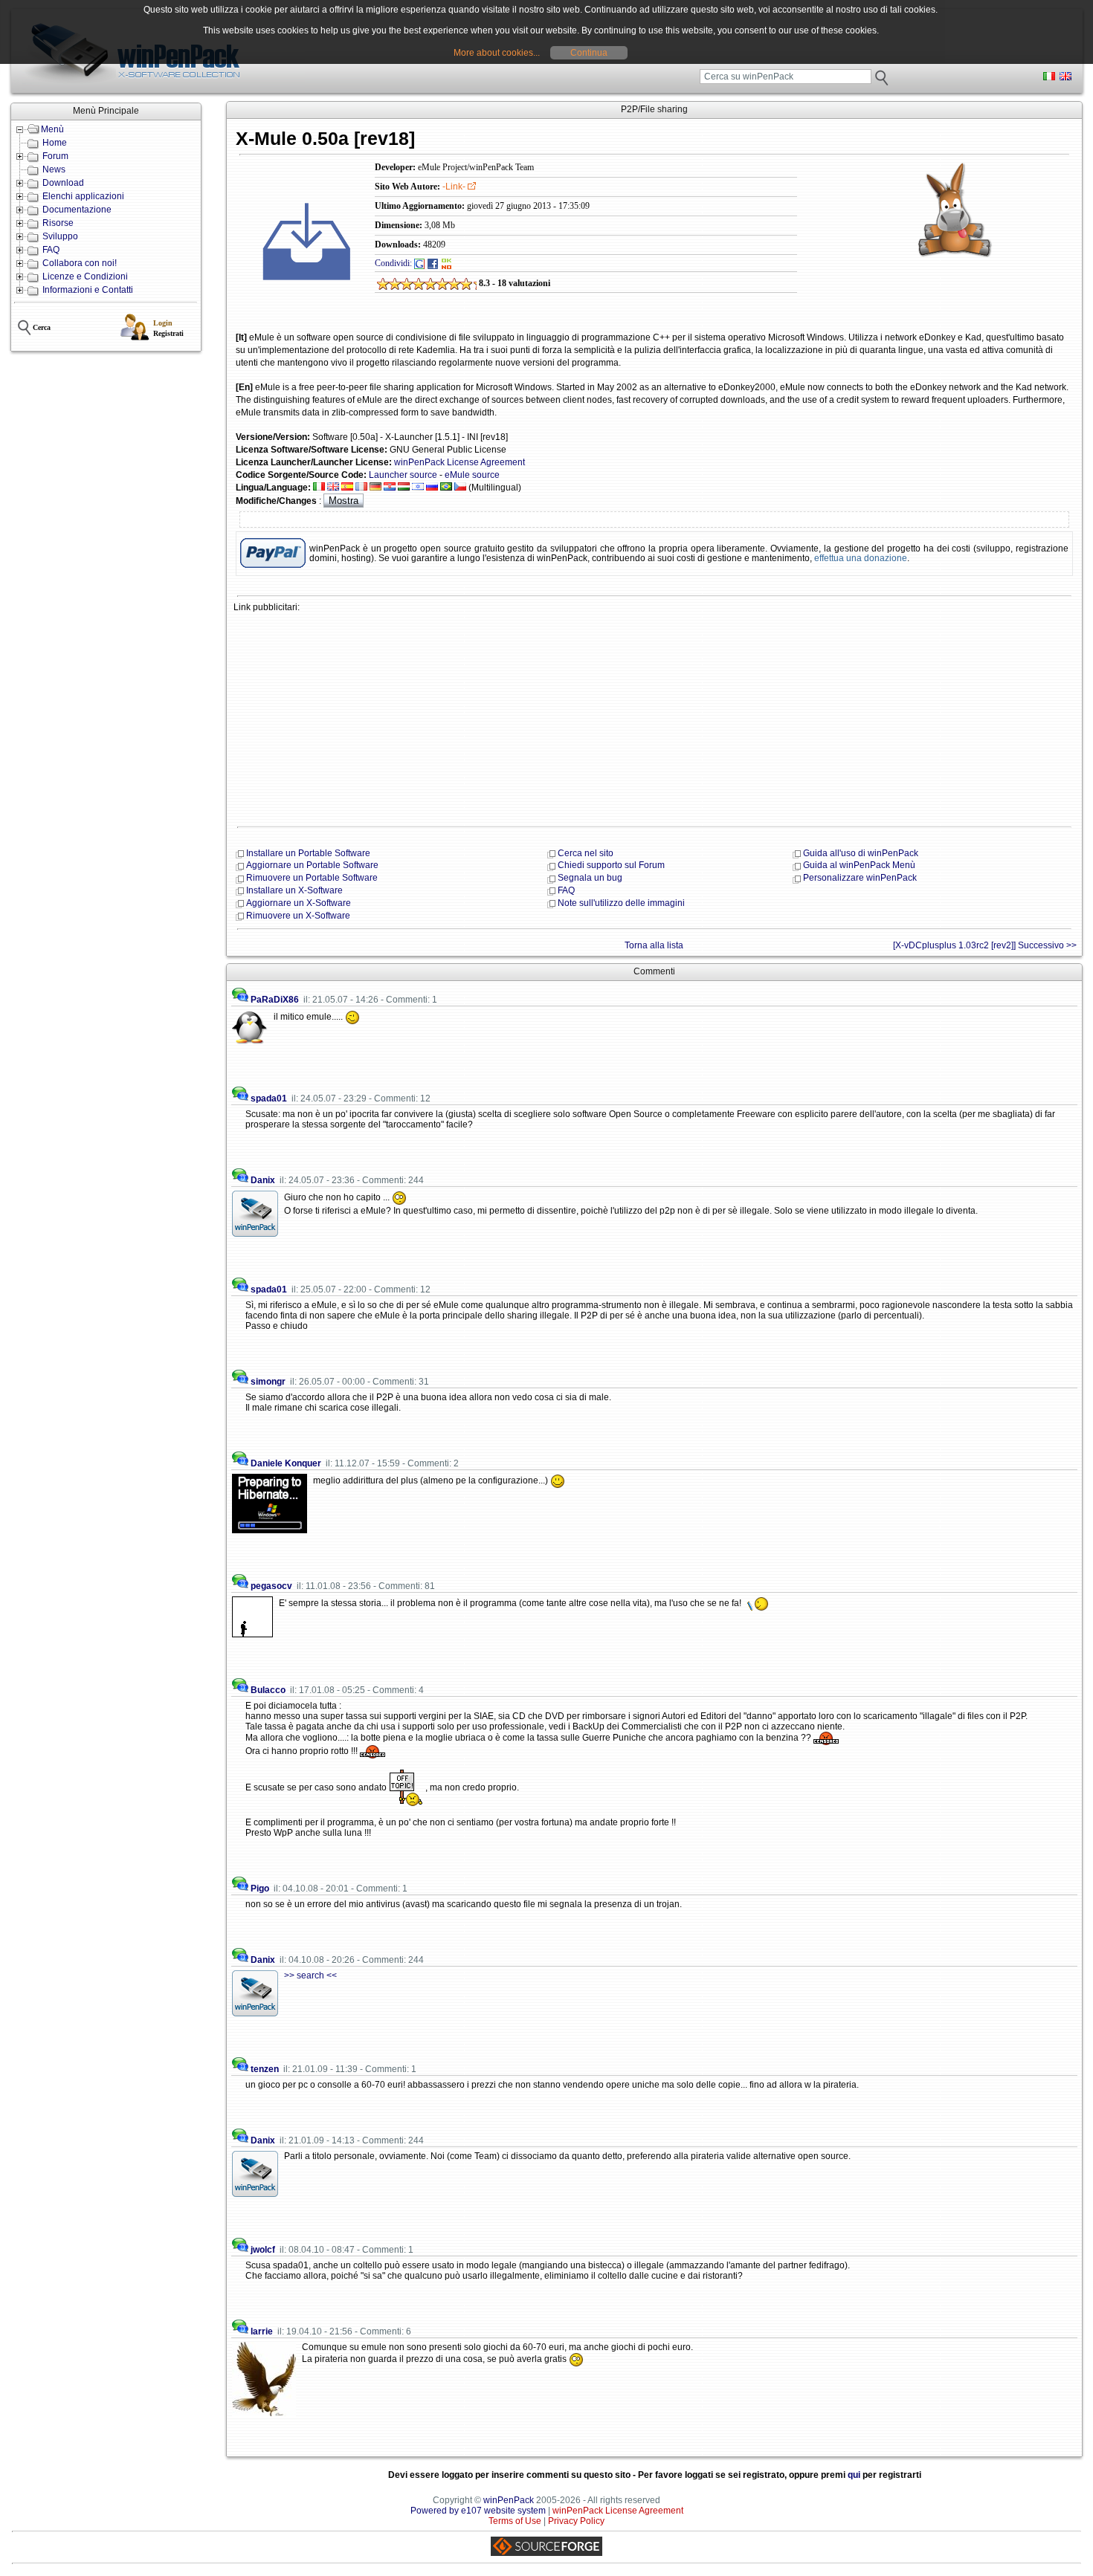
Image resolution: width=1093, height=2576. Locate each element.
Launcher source (403, 475)
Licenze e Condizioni (85, 276)
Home (55, 143)
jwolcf (263, 2250)
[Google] (419, 263)
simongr (268, 1382)
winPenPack (509, 2500)
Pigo (260, 1889)
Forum (55, 156)
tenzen (265, 2069)
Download (63, 183)
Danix (263, 1180)
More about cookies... (497, 53)
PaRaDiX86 (275, 1000)
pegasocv (271, 1586)
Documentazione (77, 210)
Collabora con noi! (80, 263)
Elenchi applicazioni (83, 196)
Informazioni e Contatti (88, 290)
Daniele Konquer (286, 1463)
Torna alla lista (654, 945)
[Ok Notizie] (447, 263)
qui (854, 2475)
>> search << (310, 1975)
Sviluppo (60, 236)
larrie (262, 2331)
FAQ (51, 250)
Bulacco (268, 1690)
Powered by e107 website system (478, 2511)
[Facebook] (433, 263)
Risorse (58, 223)
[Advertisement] (654, 718)
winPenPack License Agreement (460, 462)
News (54, 169)
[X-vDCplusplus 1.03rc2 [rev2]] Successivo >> (985, 945)
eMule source (472, 475)
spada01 (269, 1098)
